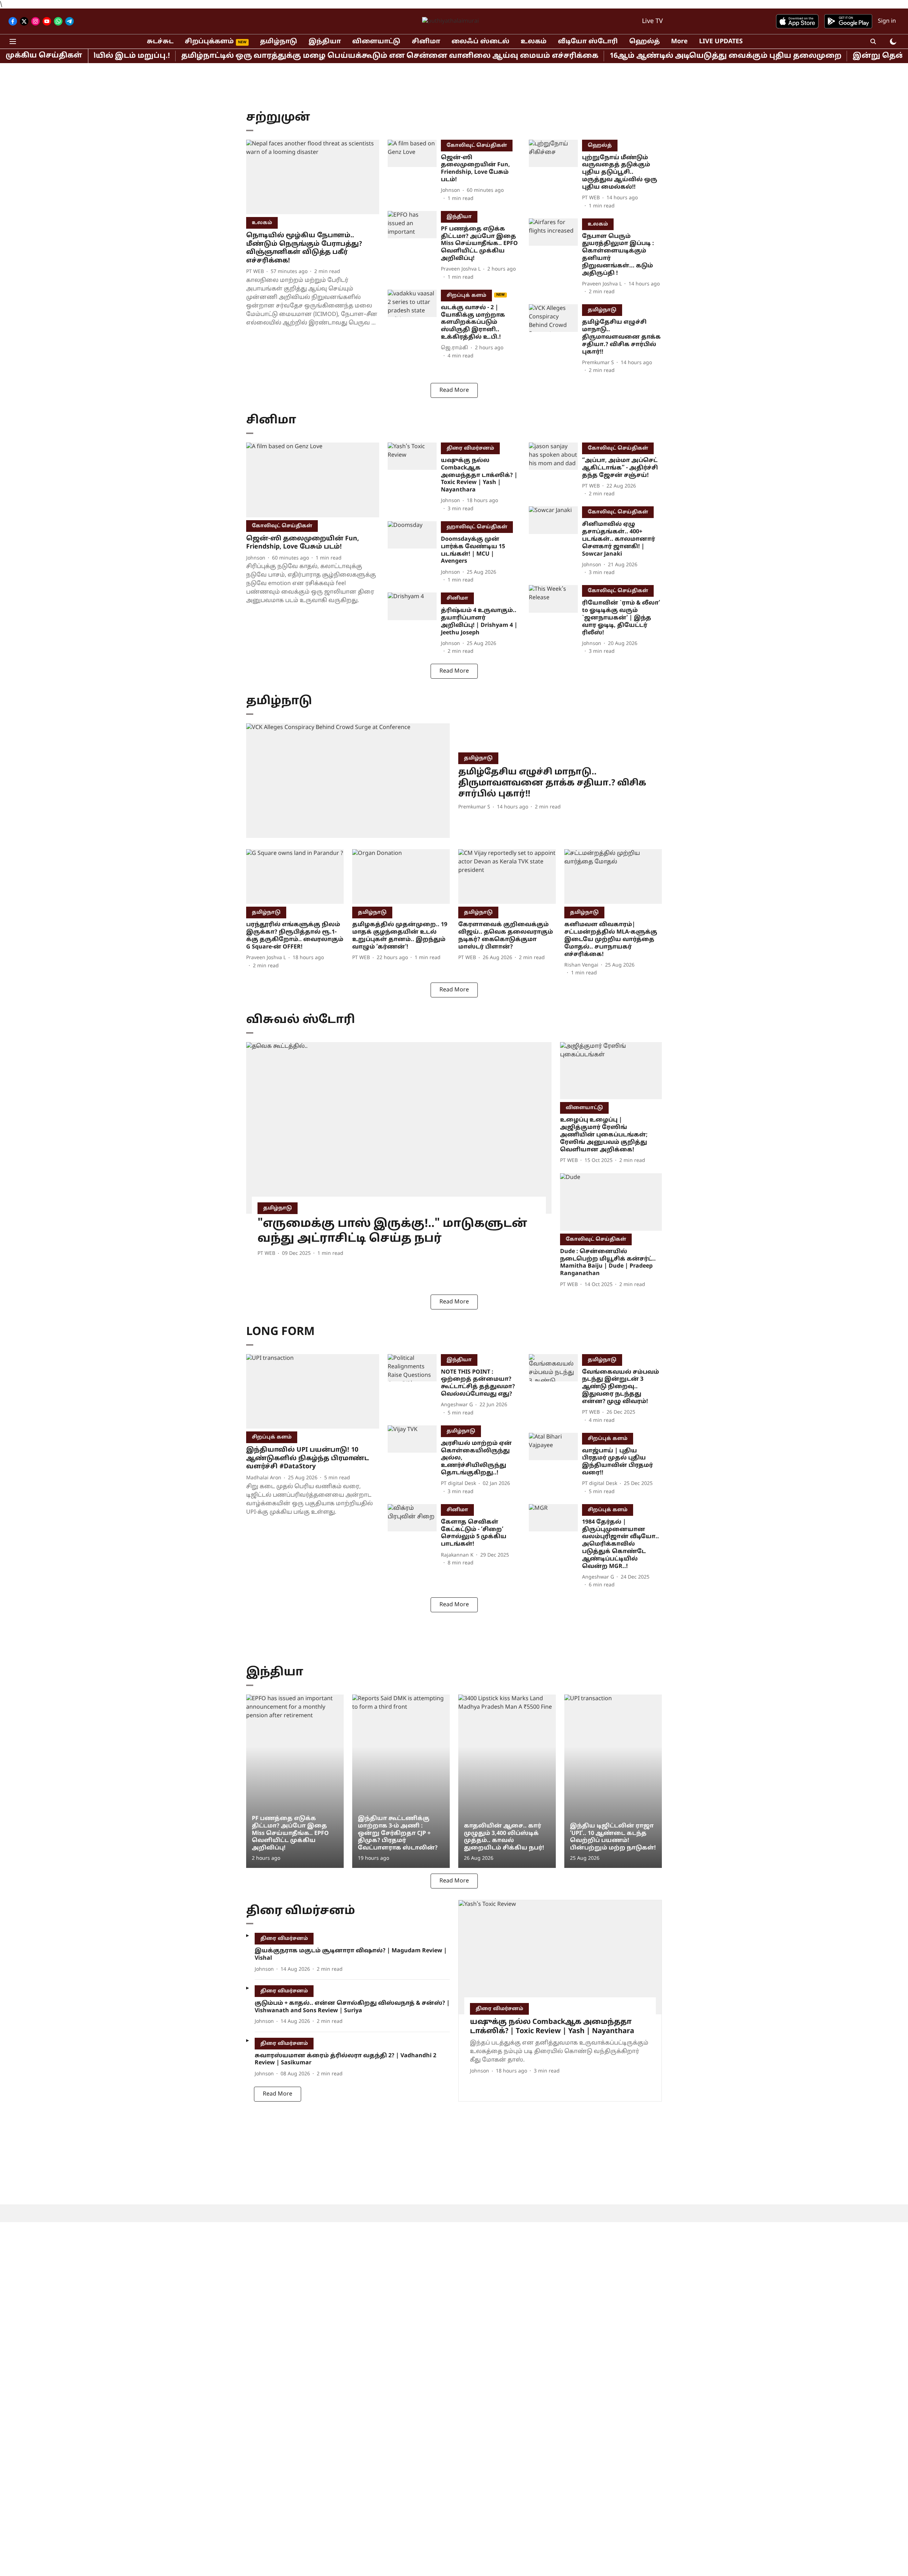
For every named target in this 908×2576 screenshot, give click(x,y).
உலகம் (534, 42)
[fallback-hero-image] (313, 177)
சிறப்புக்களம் (209, 42)
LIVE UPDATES (721, 42)
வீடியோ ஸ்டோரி (588, 42)
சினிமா (426, 42)
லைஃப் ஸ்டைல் (480, 42)
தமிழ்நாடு (279, 42)
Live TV (652, 21)
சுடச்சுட (160, 42)
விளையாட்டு (376, 42)
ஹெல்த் (644, 42)
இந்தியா (325, 42)
